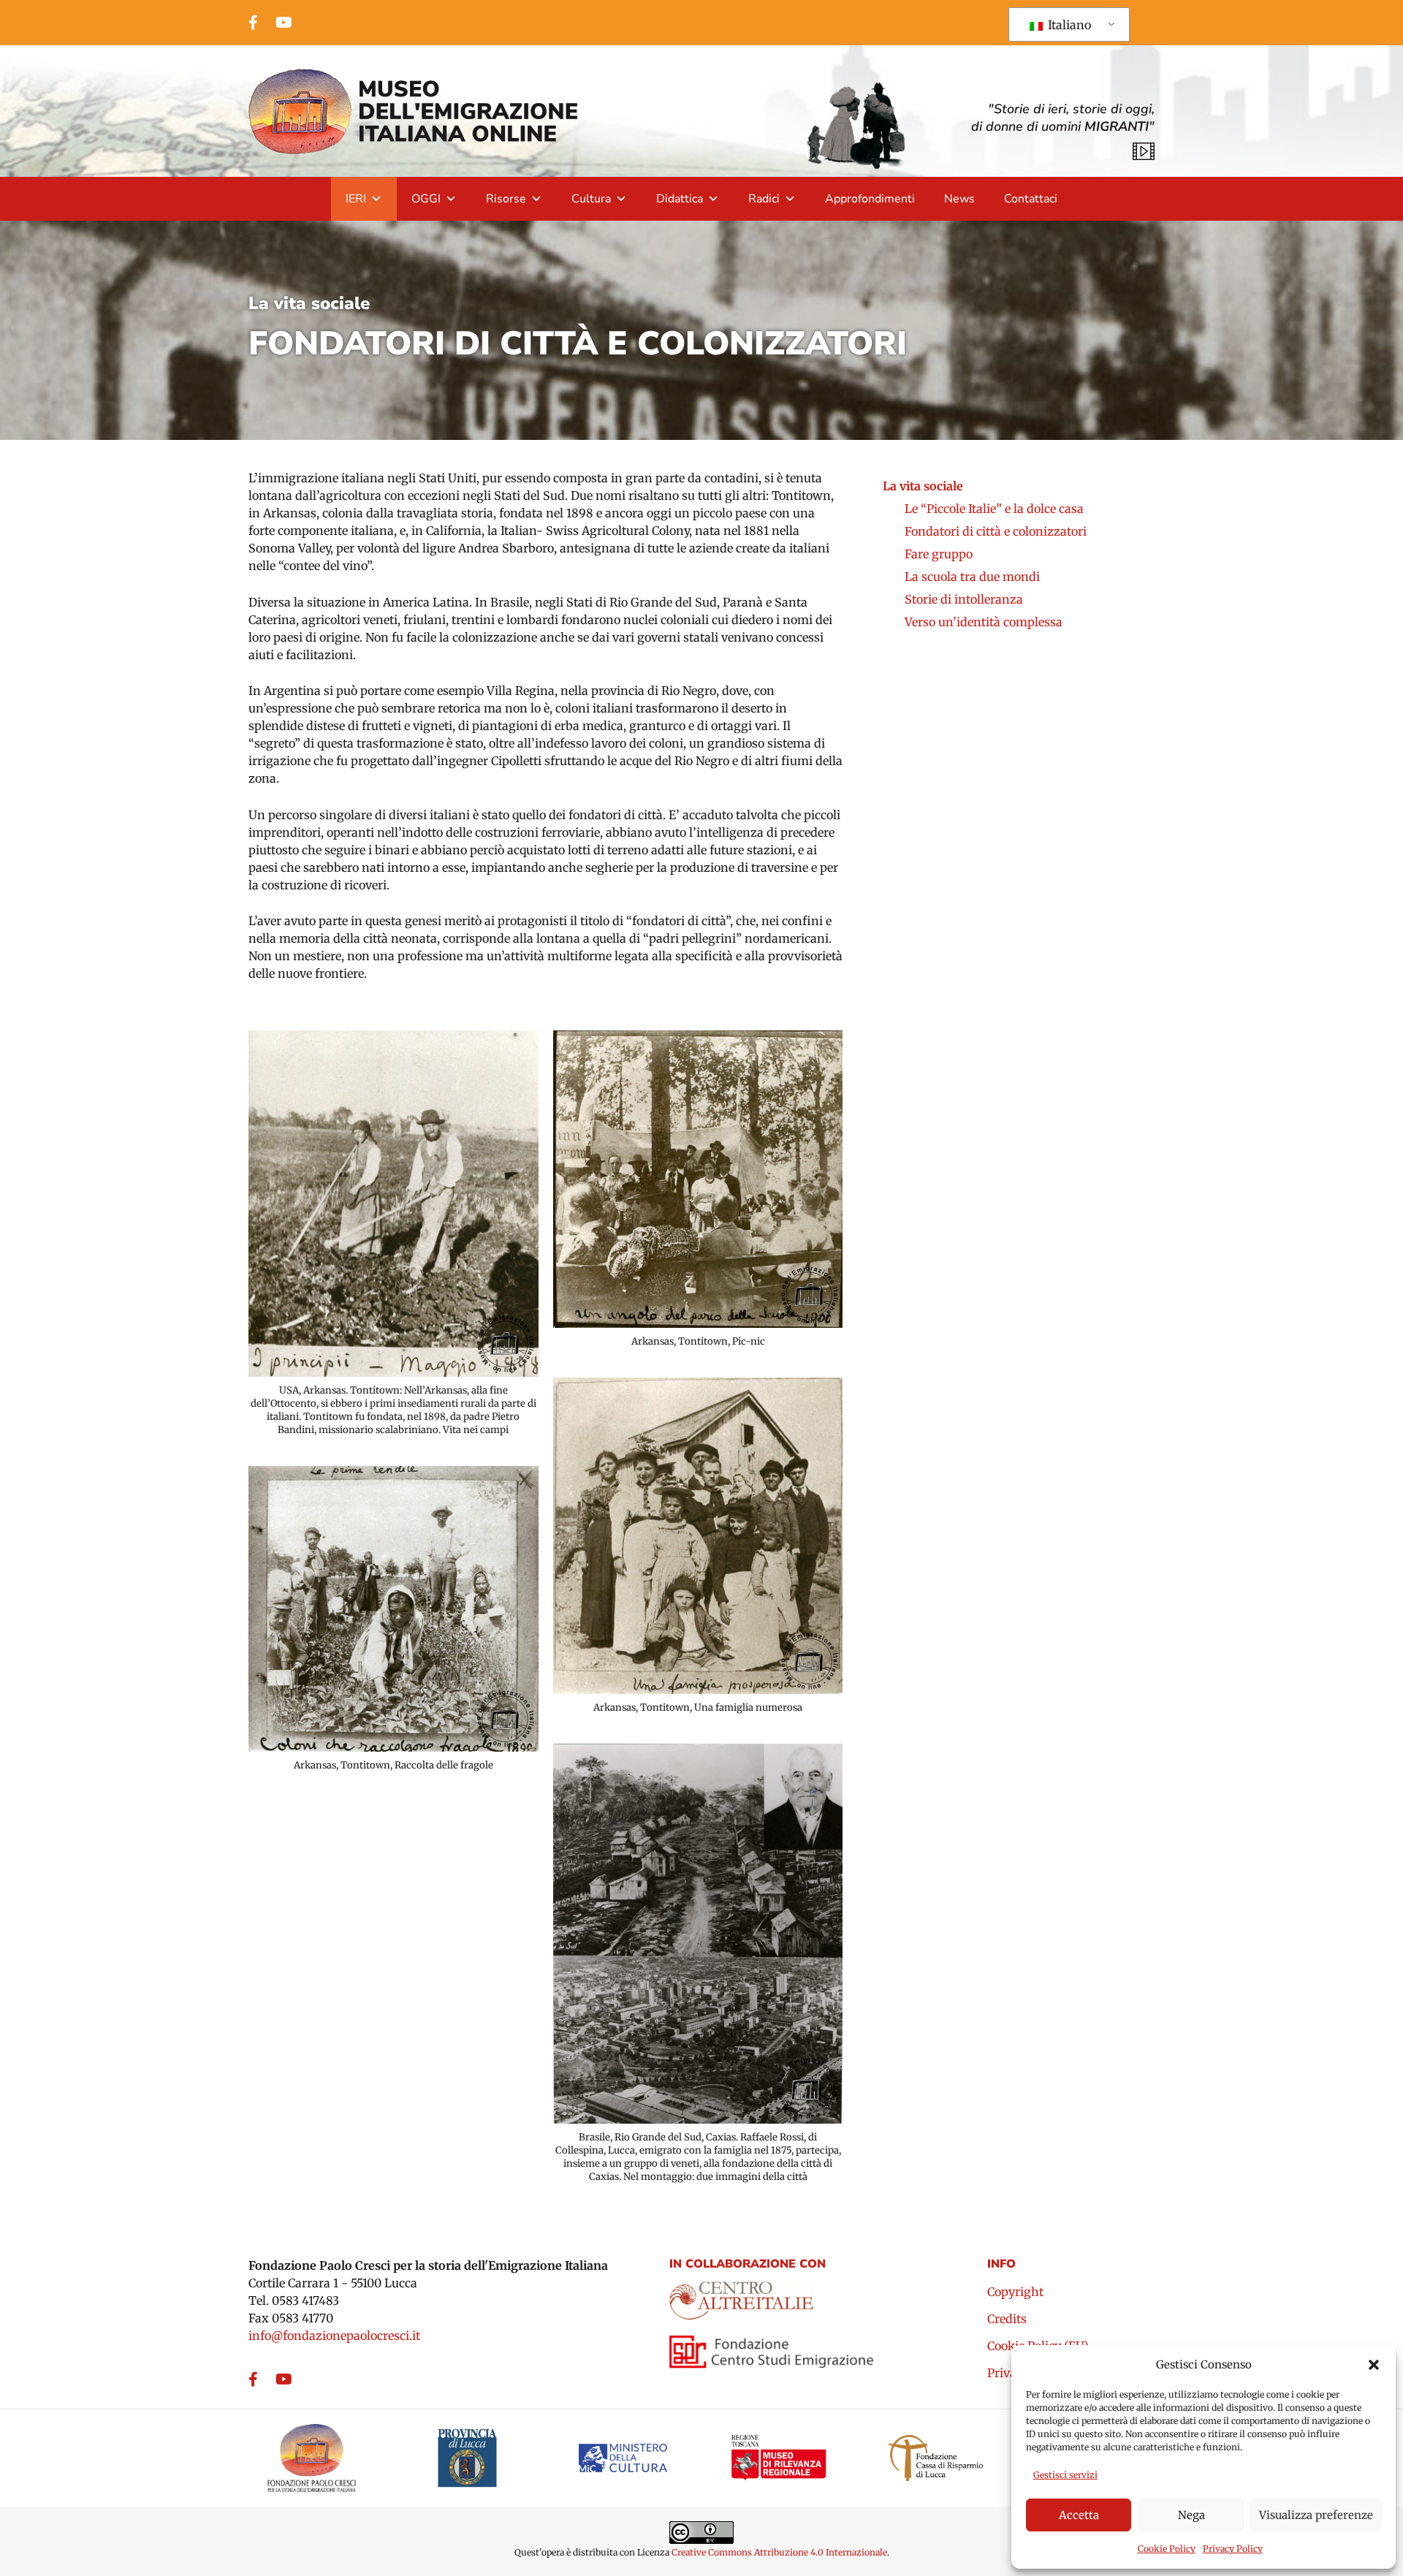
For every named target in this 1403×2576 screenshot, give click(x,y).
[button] (1374, 2365)
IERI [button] (356, 199)
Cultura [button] (591, 199)
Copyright (1015, 2292)
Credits (1007, 2319)
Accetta (1079, 2515)
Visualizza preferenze (1316, 2515)
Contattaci (1031, 199)
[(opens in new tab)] (742, 2295)
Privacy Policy (1233, 2549)
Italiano (1068, 25)
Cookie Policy (1167, 2549)
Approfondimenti (870, 199)
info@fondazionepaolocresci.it (334, 2336)
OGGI (426, 199)
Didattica (680, 199)
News (959, 199)
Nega (1191, 2515)
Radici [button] (764, 199)
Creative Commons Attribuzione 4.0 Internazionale (779, 2552)
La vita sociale (309, 303)
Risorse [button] (506, 199)
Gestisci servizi (1065, 2475)
